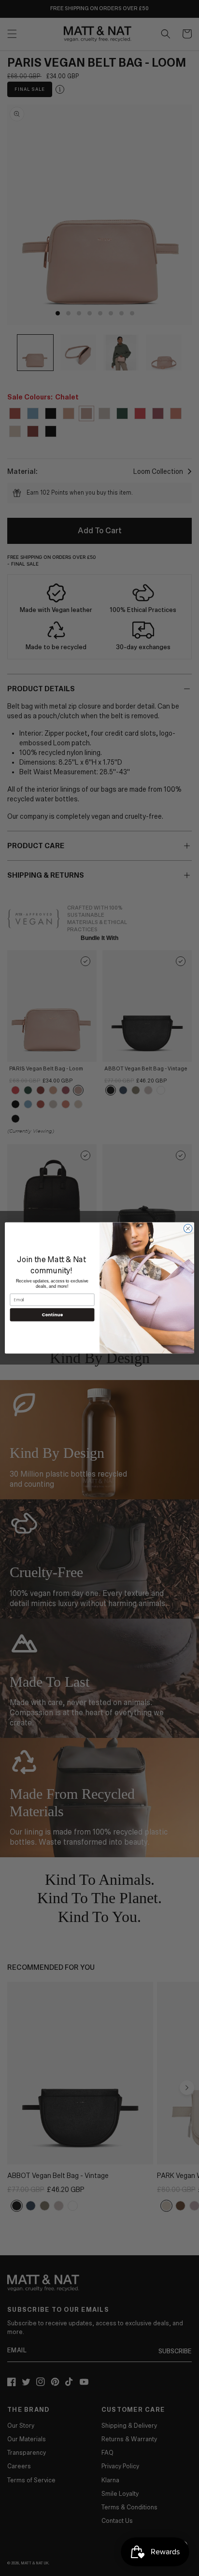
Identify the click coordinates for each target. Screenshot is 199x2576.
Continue (52, 1315)
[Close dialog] (188, 1229)
